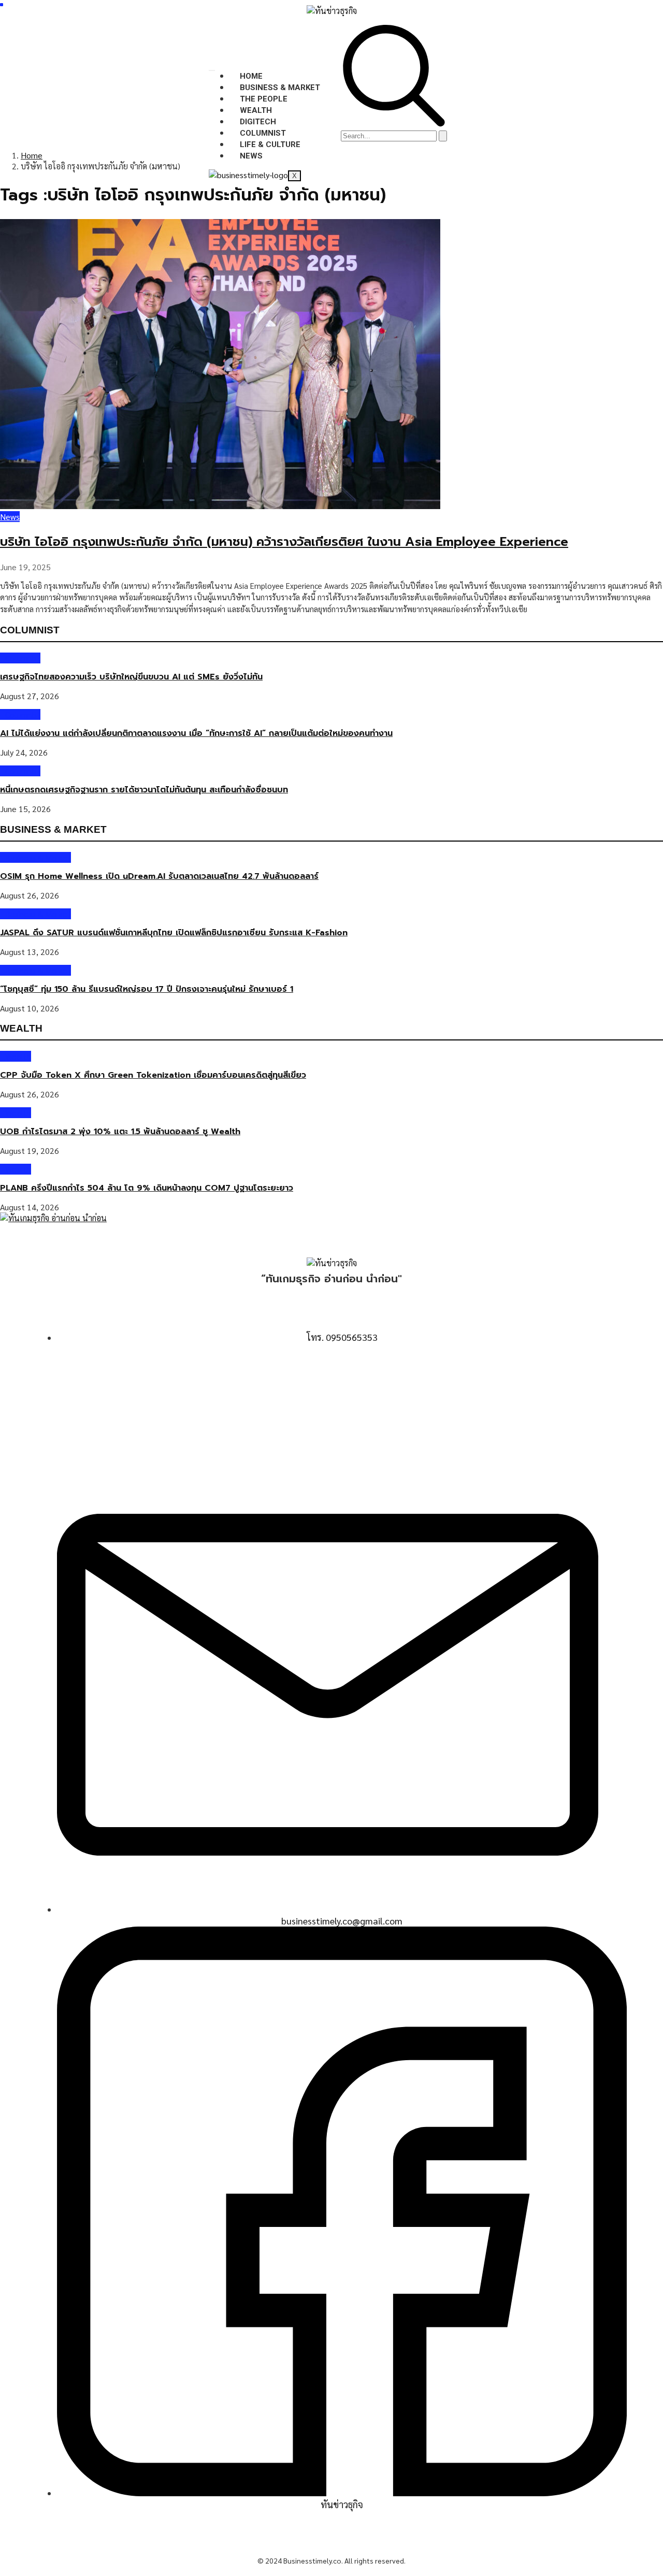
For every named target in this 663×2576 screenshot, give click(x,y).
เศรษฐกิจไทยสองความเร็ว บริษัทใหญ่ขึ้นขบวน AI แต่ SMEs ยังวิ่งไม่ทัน (131, 677)
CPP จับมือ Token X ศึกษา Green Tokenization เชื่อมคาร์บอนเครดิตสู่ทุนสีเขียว (153, 1075)
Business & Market (280, 88)
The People (264, 99)
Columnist (263, 133)
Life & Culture (270, 144)
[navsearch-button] (394, 124)
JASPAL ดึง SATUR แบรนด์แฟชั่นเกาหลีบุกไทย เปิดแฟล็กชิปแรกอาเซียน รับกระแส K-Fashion (174, 933)
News (251, 156)
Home (251, 76)
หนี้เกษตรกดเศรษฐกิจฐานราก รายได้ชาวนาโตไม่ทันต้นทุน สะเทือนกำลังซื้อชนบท (144, 790)
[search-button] (443, 136)
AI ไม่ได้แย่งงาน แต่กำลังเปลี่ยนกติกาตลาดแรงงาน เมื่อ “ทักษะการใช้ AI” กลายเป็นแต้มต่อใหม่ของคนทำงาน (196, 733)
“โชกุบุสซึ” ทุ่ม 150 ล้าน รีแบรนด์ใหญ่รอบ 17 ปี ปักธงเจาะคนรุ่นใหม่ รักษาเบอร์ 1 (147, 989)
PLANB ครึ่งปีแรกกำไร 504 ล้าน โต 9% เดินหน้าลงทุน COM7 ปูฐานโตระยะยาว (147, 1188)
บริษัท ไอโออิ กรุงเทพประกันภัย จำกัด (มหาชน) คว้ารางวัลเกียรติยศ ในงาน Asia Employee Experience (284, 542)
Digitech (258, 122)
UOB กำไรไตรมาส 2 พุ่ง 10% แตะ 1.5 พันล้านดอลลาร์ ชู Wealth (120, 1132)
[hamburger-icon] (212, 70)
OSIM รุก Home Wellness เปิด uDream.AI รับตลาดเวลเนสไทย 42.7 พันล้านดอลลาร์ (159, 876)
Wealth (256, 110)
